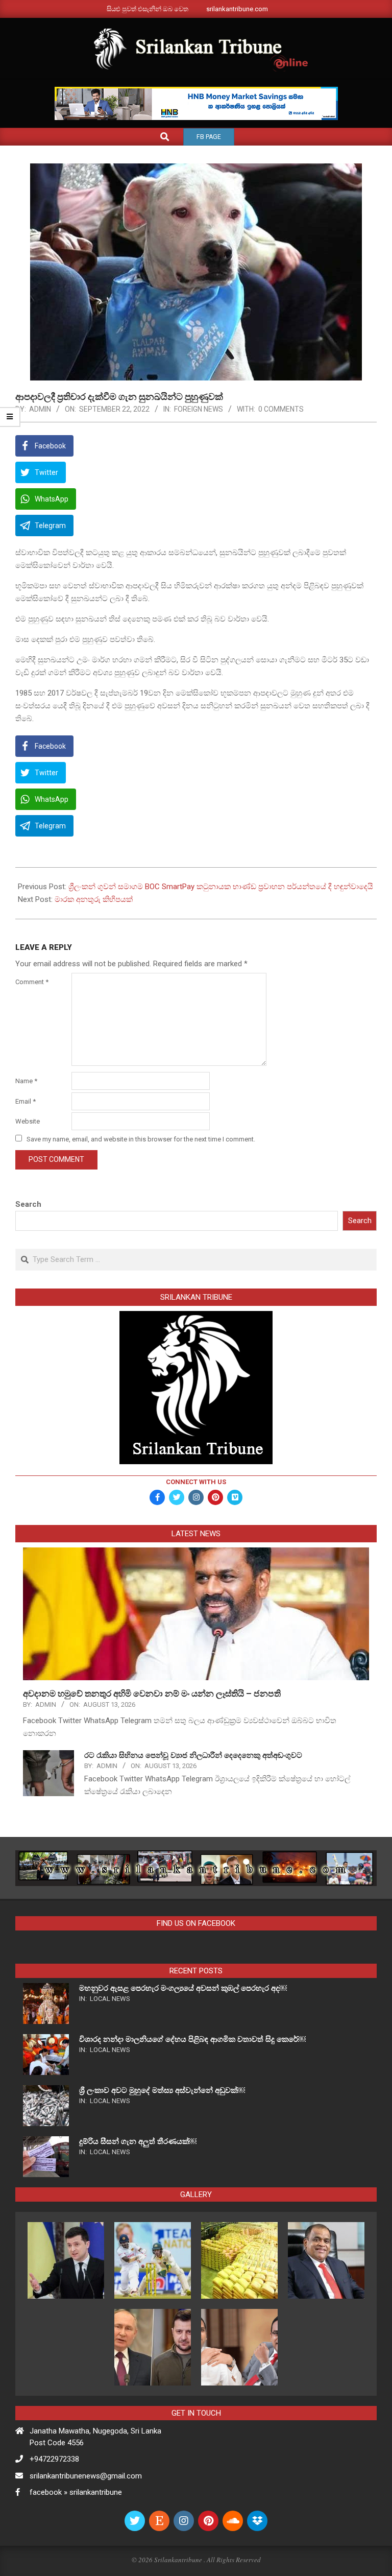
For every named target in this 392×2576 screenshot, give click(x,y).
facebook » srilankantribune (76, 2492)
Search (28, 1204)
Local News (110, 1999)
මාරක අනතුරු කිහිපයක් (94, 899)
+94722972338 (54, 2459)
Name (26, 1081)
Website (28, 1121)
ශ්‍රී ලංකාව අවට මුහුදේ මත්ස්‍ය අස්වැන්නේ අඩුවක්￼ (162, 2090)
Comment (32, 982)
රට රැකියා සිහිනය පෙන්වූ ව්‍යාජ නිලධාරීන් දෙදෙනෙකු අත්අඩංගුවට (193, 1755)
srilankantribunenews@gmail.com (86, 2476)
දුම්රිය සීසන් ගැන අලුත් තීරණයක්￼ (138, 2141)
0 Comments (281, 409)
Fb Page (209, 137)
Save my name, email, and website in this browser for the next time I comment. (141, 1139)
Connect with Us (196, 1482)
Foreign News (199, 409)
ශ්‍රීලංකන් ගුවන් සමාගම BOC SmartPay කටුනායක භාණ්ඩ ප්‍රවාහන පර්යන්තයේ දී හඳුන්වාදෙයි (221, 887)
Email (26, 1101)
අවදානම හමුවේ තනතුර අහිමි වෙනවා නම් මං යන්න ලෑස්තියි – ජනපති (153, 1694)
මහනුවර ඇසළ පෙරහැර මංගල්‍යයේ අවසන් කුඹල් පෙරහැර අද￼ (183, 1988)
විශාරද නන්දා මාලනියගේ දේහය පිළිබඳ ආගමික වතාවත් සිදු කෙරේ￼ (192, 2039)
